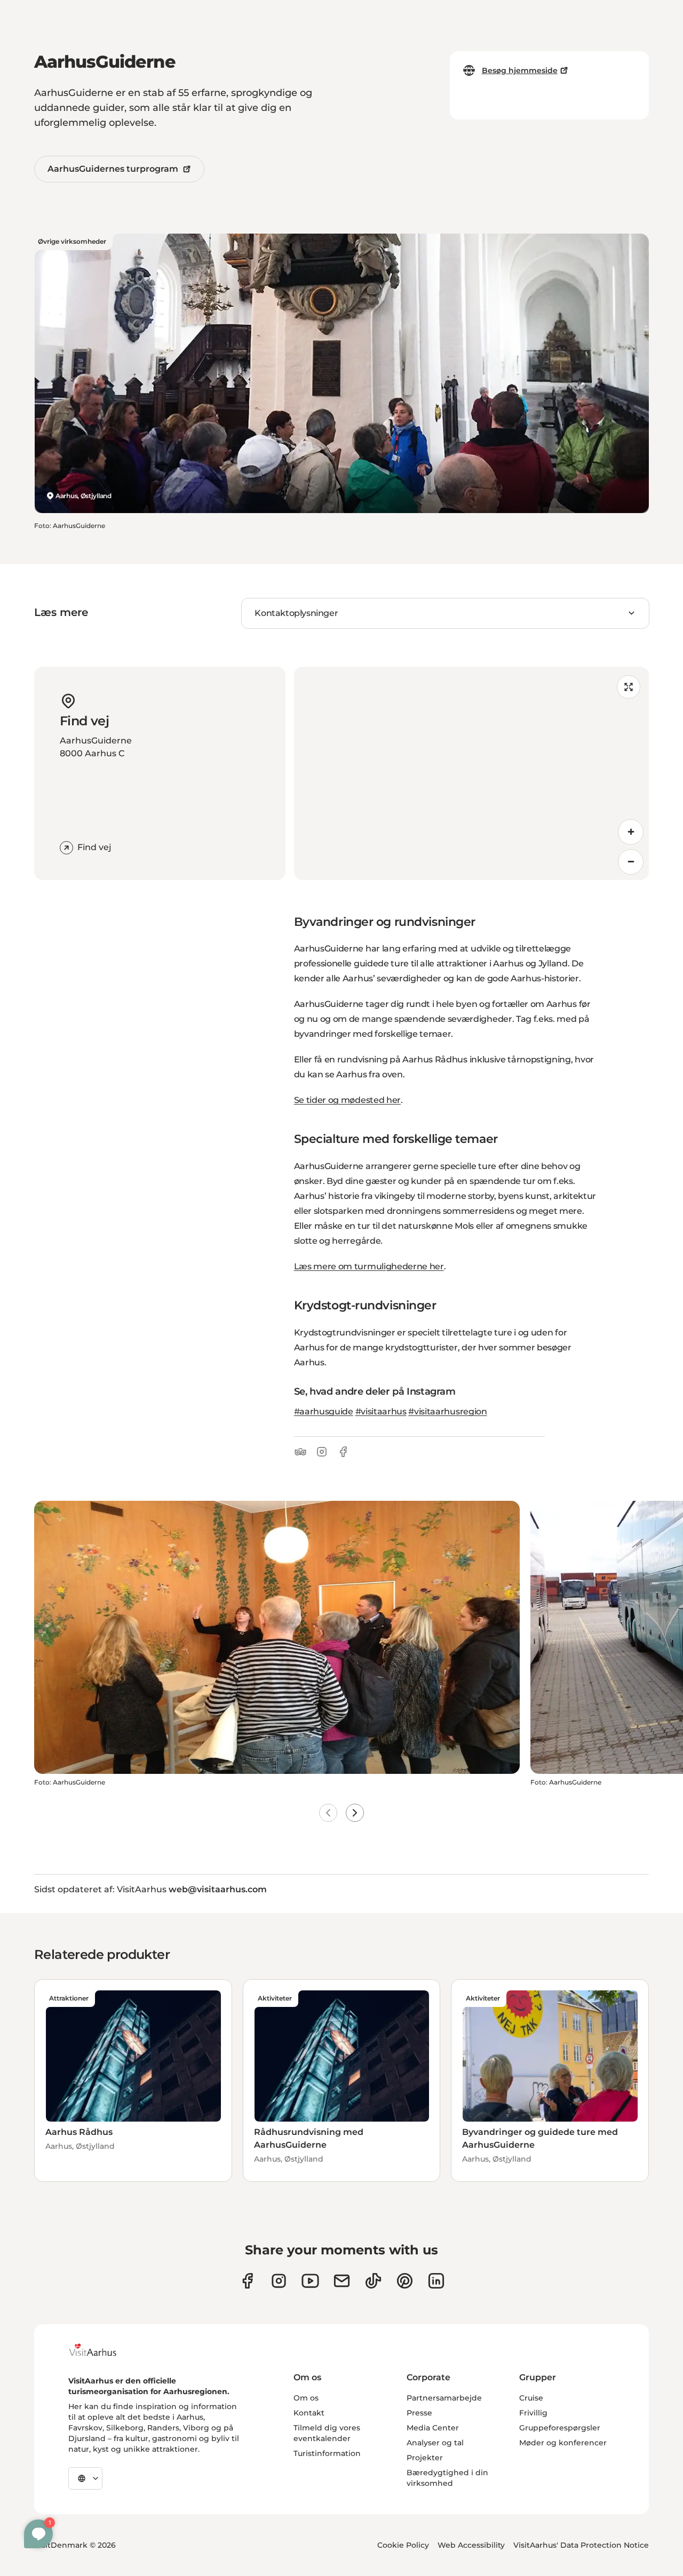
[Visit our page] (279, 2281)
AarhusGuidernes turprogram (113, 169)
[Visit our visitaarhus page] (247, 2281)
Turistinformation (327, 2453)
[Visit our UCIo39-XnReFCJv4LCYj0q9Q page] (310, 2281)
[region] (471, 773)
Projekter (425, 2458)
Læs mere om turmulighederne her (369, 1266)
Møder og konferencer (563, 2443)
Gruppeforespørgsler (560, 2428)
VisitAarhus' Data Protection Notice (581, 2545)
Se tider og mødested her (347, 1100)
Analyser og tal (435, 2443)
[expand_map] (629, 687)
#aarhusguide (324, 1411)
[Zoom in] (631, 832)
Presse (419, 2413)
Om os (306, 2398)
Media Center (433, 2428)
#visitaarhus (381, 1411)
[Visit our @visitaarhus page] (373, 2281)
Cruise (531, 2398)
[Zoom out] (631, 862)
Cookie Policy (403, 2545)
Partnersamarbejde (444, 2398)
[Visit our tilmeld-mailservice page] (342, 2281)
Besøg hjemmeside (520, 70)
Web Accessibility (471, 2545)
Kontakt (309, 2413)
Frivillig (533, 2413)
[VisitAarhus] (101, 2350)
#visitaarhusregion (447, 1411)
